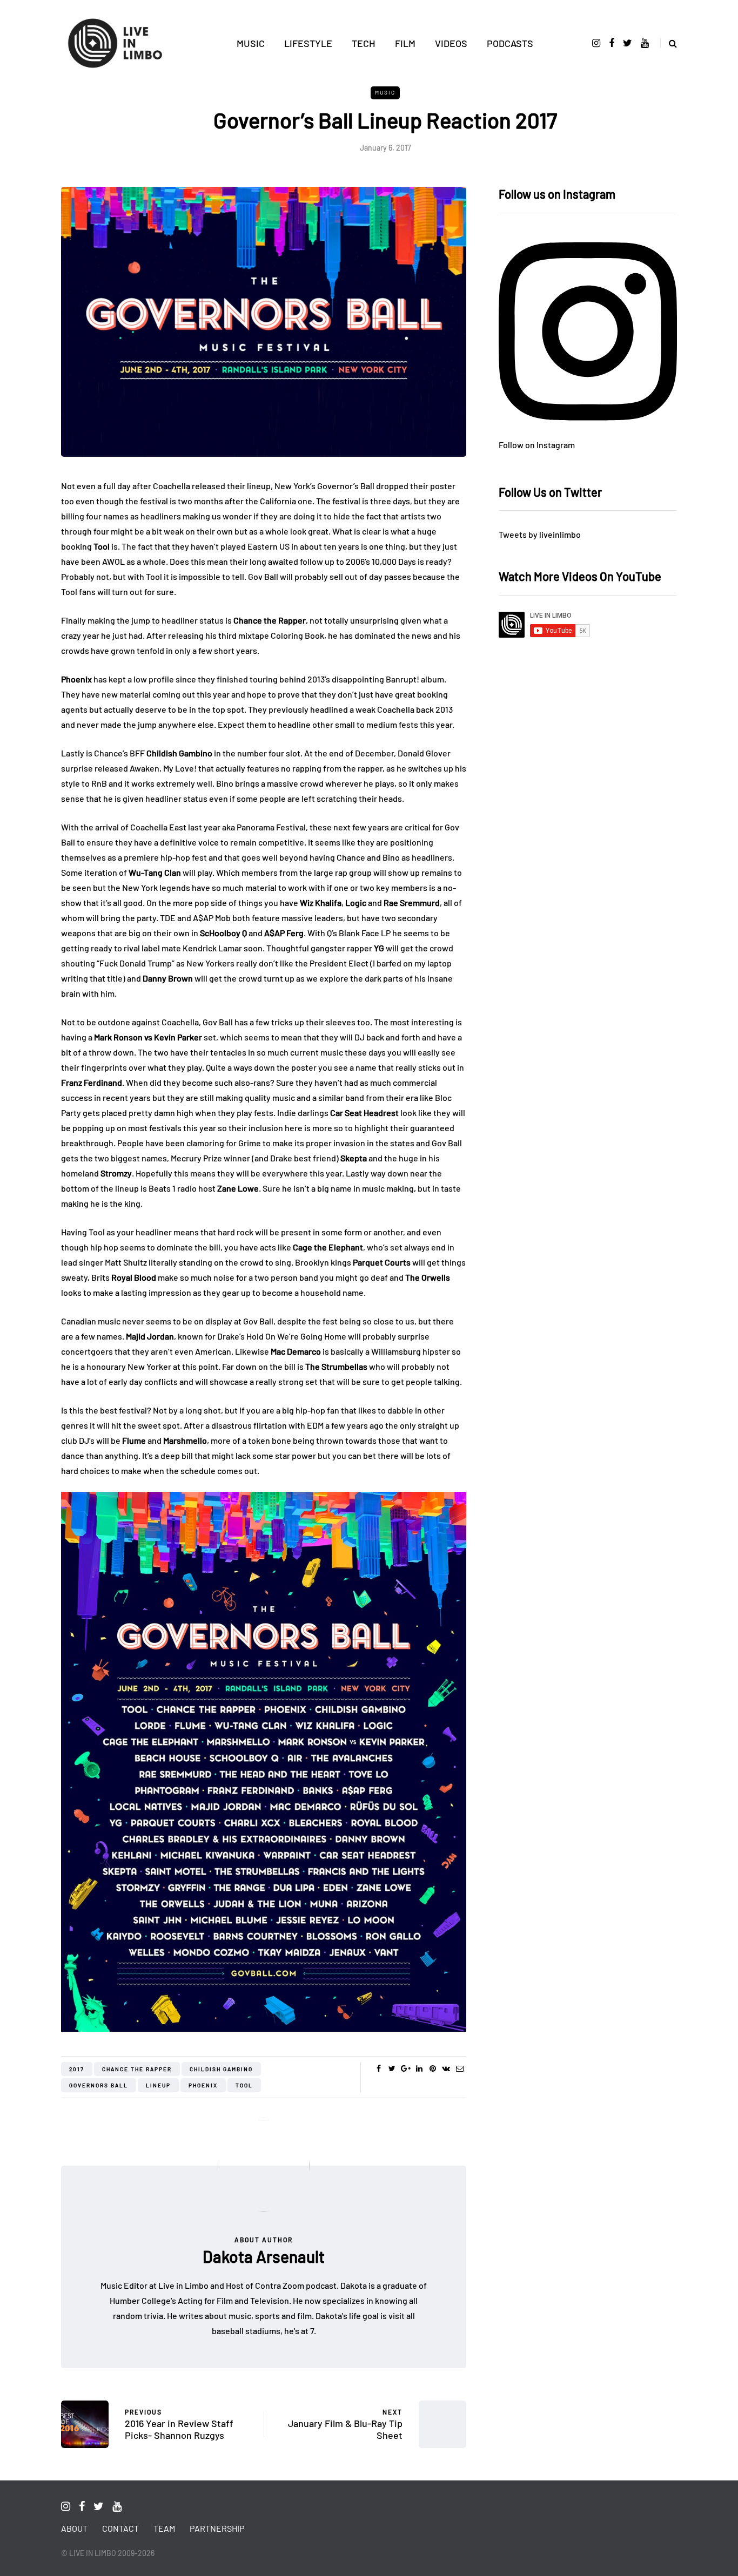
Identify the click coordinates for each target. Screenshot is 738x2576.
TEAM (164, 2528)
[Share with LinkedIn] (419, 2068)
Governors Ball (99, 2085)
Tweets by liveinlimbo (540, 534)
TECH (364, 43)
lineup (158, 2085)
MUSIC (251, 43)
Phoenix (203, 2085)
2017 (77, 2069)
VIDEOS (451, 43)
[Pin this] (432, 2068)
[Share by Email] (459, 2068)
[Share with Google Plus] (405, 2068)
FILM (405, 43)
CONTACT (120, 2528)
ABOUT (74, 2528)
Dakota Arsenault (264, 2256)
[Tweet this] (392, 2068)
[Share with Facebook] (378, 2068)
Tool (244, 2085)
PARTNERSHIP (217, 2528)
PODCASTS (510, 43)
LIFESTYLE (308, 43)
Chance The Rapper (137, 2069)
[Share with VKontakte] (446, 2068)
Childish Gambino (221, 2069)
